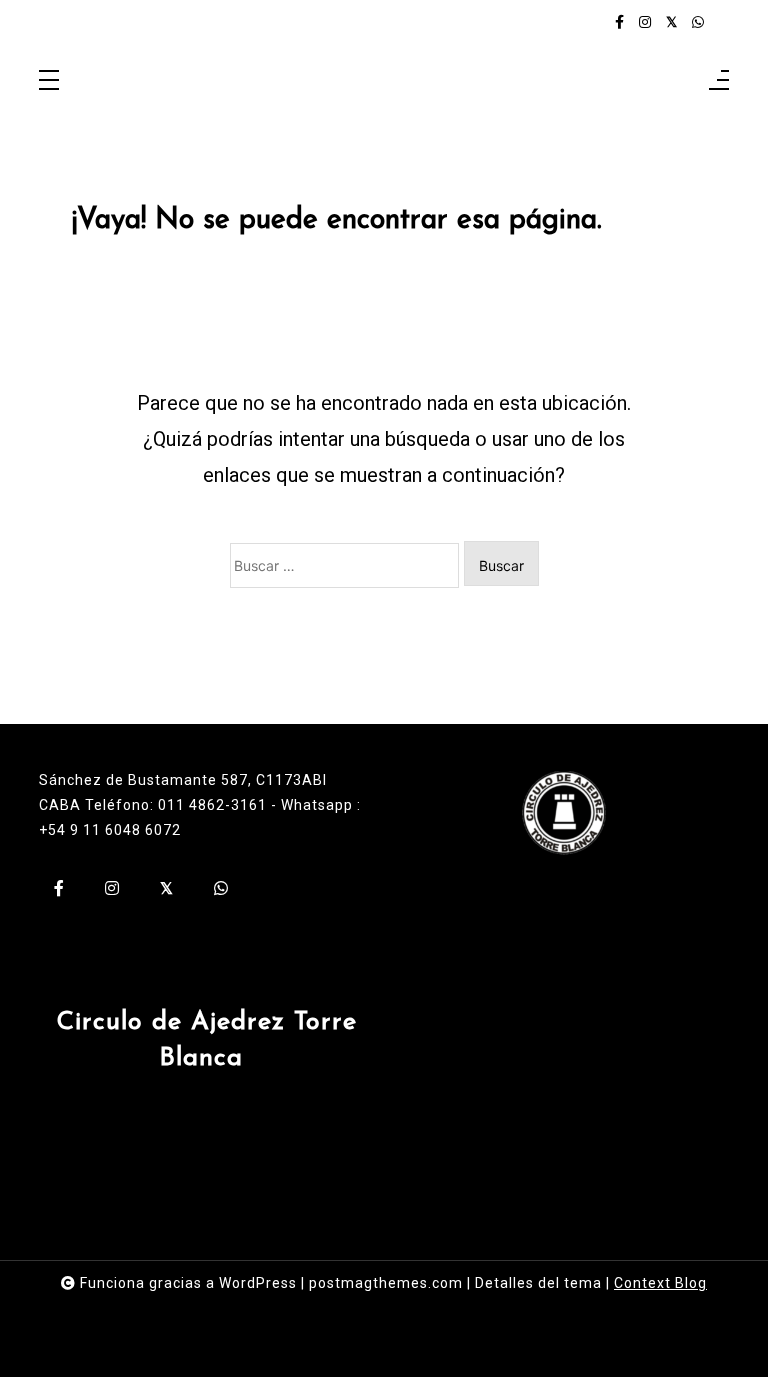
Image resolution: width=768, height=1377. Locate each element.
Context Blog (660, 1283)
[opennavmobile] (719, 81)
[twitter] (671, 22)
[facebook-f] (619, 22)
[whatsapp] (698, 22)
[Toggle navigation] (49, 81)
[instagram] (645, 22)
